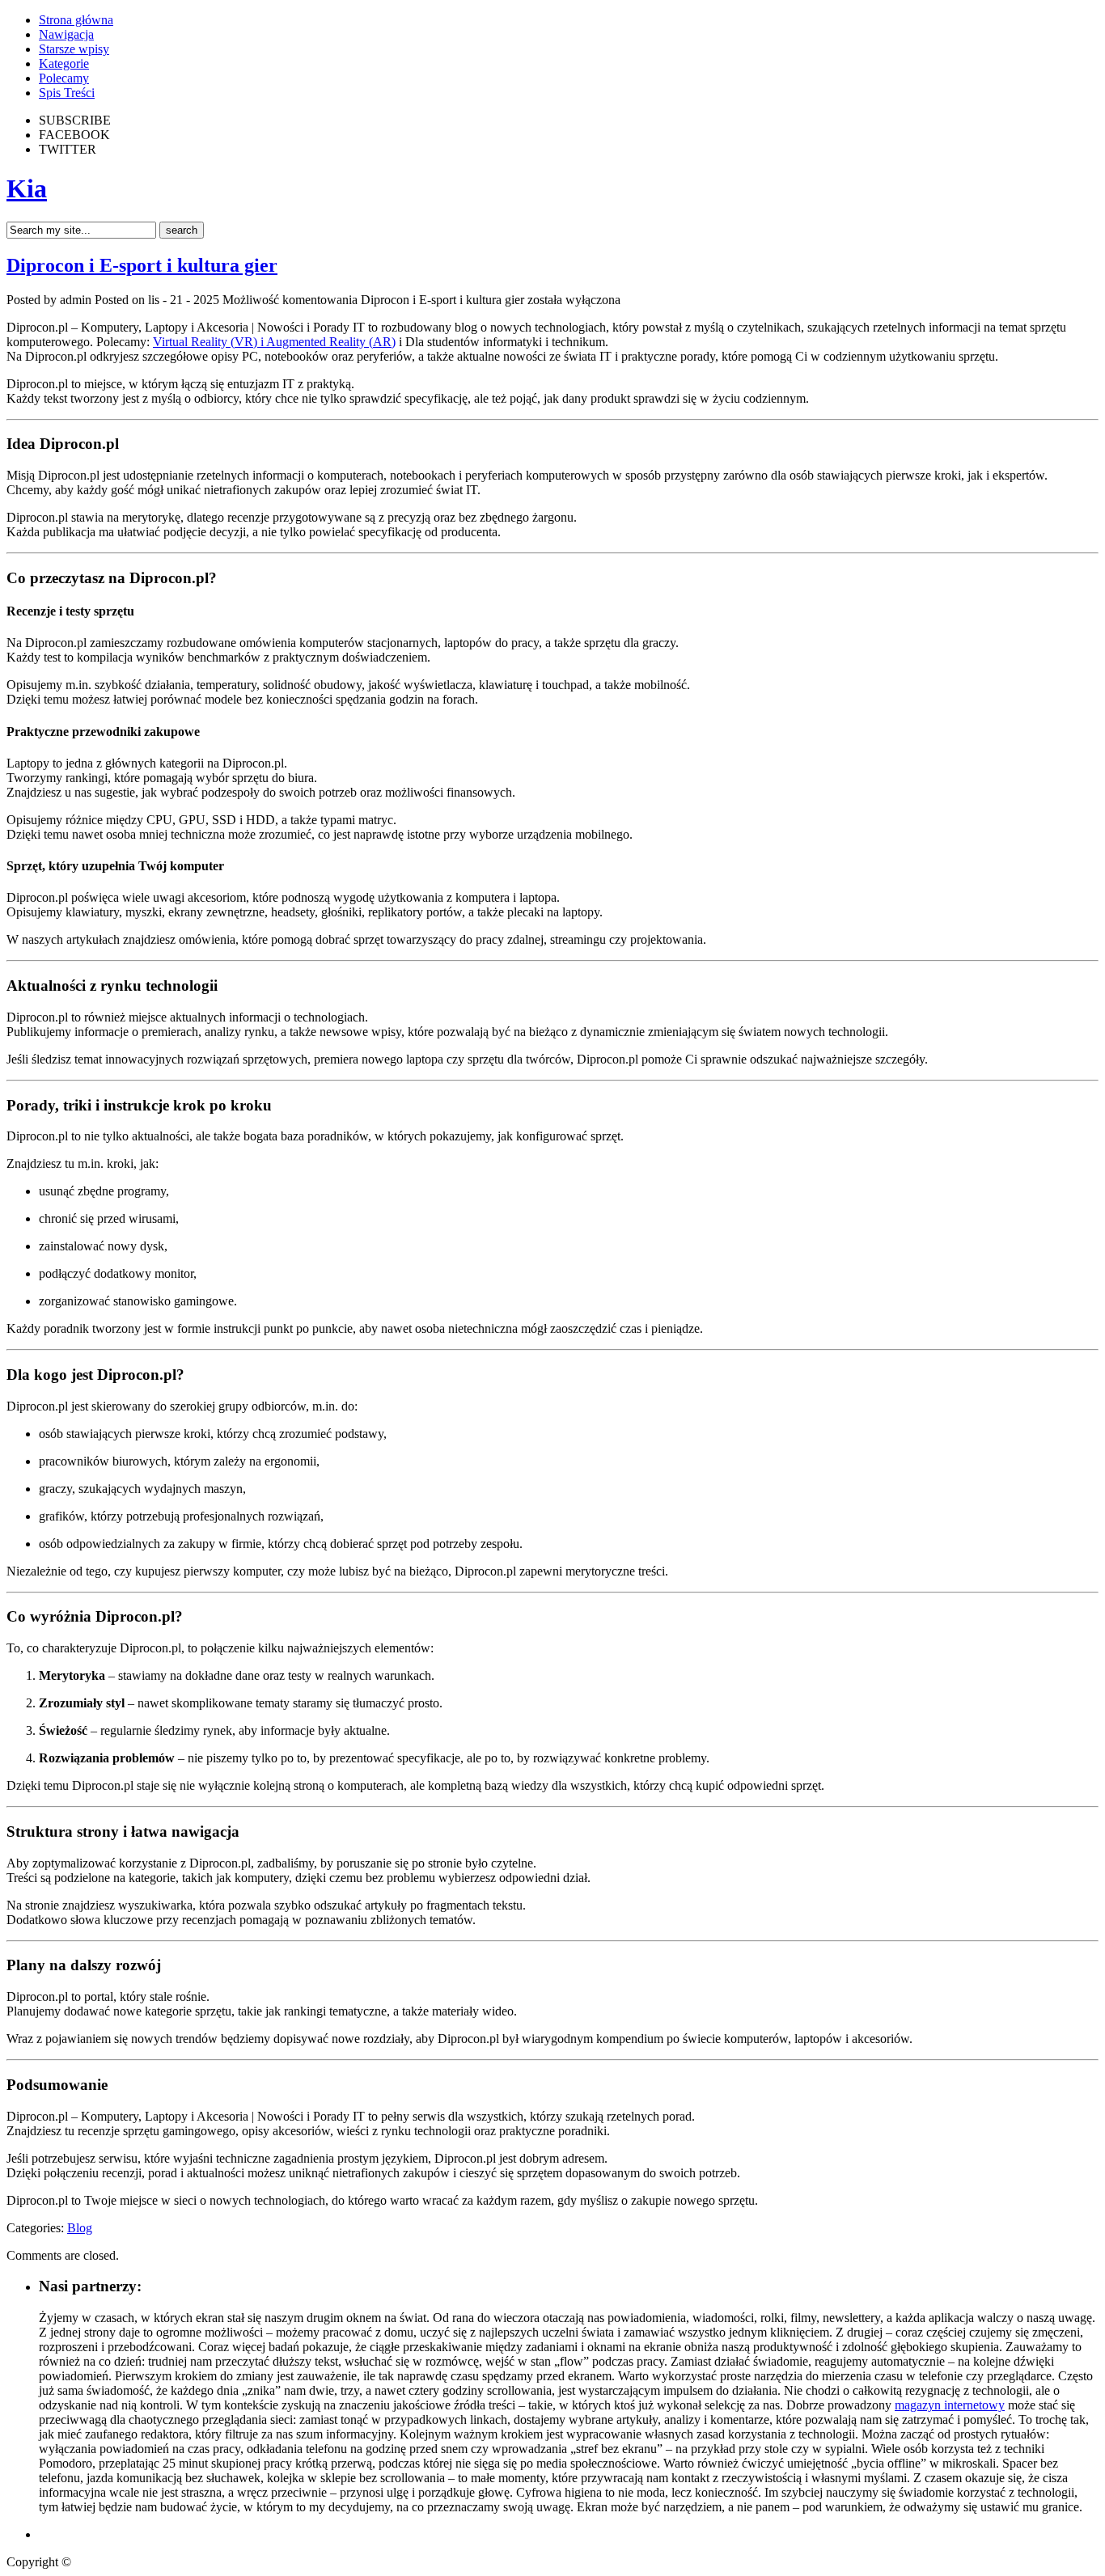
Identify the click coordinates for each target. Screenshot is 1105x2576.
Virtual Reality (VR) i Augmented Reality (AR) (274, 342)
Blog (80, 2228)
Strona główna (76, 20)
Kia (27, 188)
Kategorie (64, 63)
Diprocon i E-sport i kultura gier (142, 265)
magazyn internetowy (950, 2405)
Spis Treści (67, 93)
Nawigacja (66, 34)
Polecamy (64, 78)
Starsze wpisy (74, 49)
